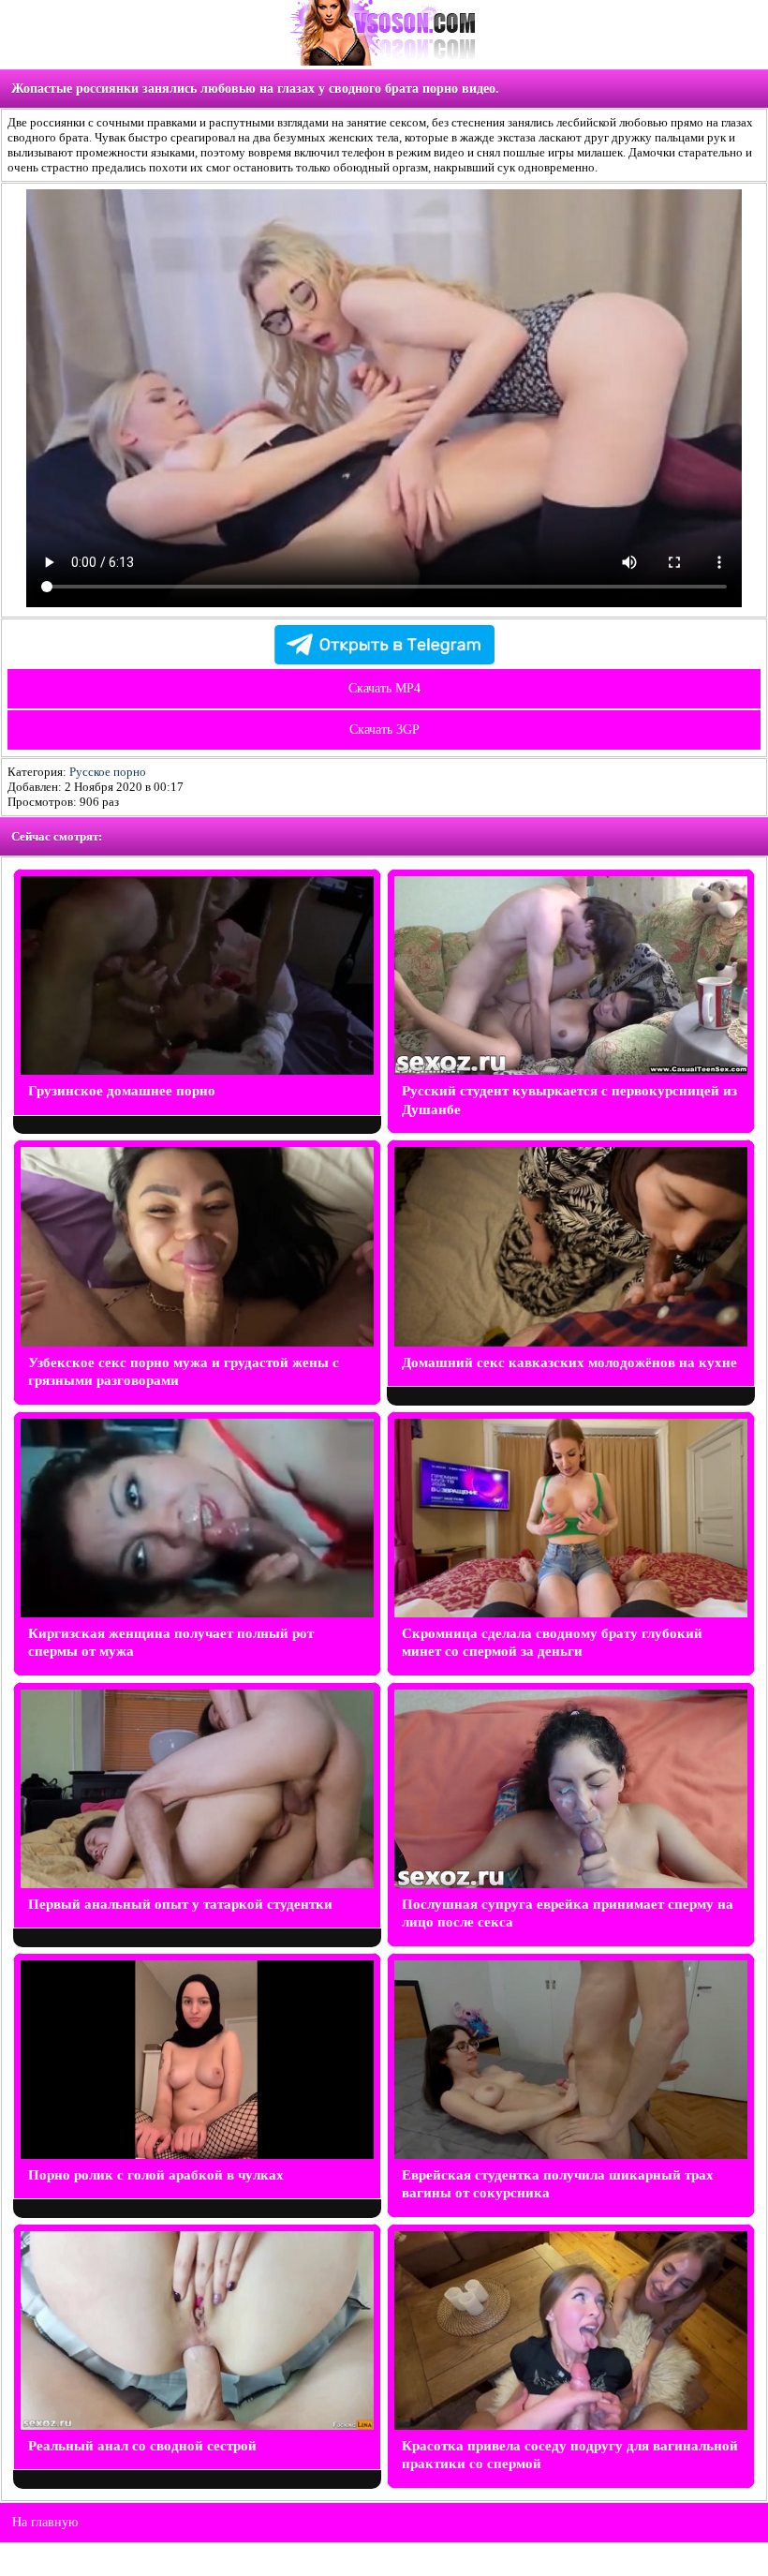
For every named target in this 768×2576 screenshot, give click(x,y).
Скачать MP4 (384, 688)
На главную (45, 2522)
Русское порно (108, 772)
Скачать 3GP (384, 730)
